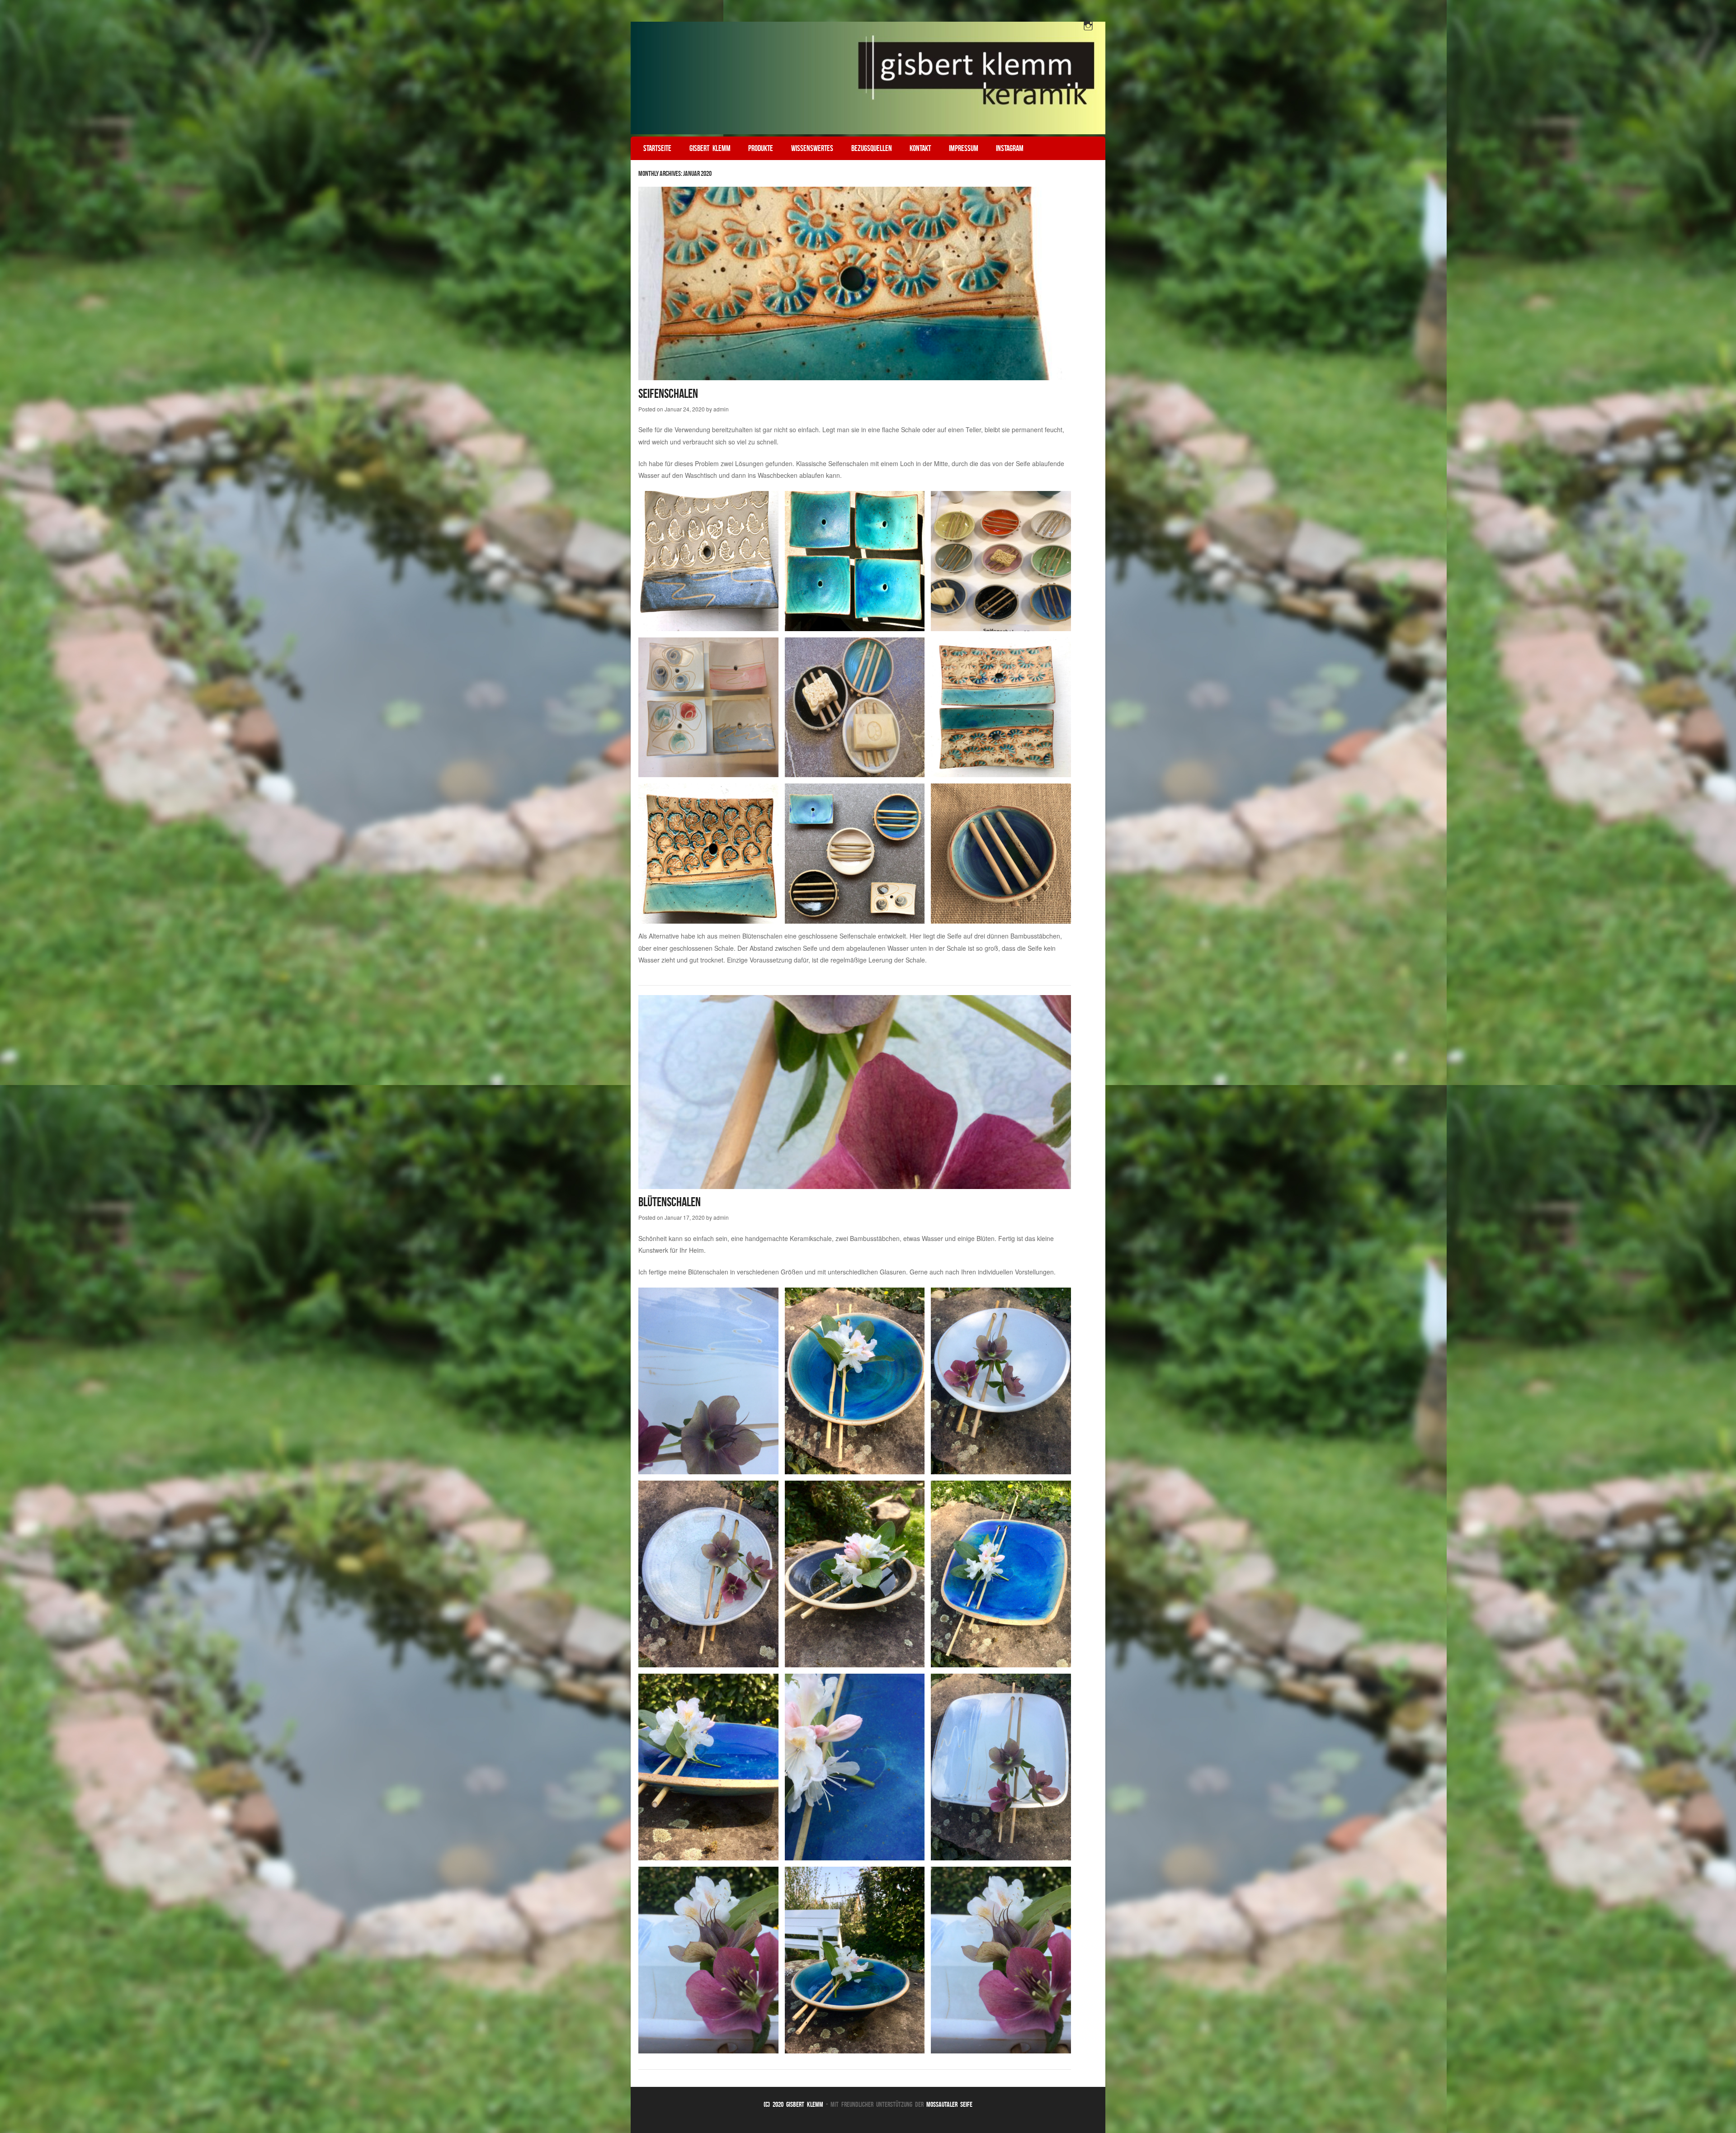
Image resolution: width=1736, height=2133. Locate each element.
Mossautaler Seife (949, 2104)
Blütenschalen (670, 1202)
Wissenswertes (812, 148)
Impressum (964, 148)
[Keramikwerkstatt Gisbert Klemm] (868, 78)
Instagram (1010, 148)
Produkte (761, 148)
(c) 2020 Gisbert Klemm (793, 2104)
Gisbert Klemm (710, 148)
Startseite (657, 148)
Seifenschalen (668, 394)
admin (721, 409)
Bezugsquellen (872, 148)
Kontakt (920, 148)
